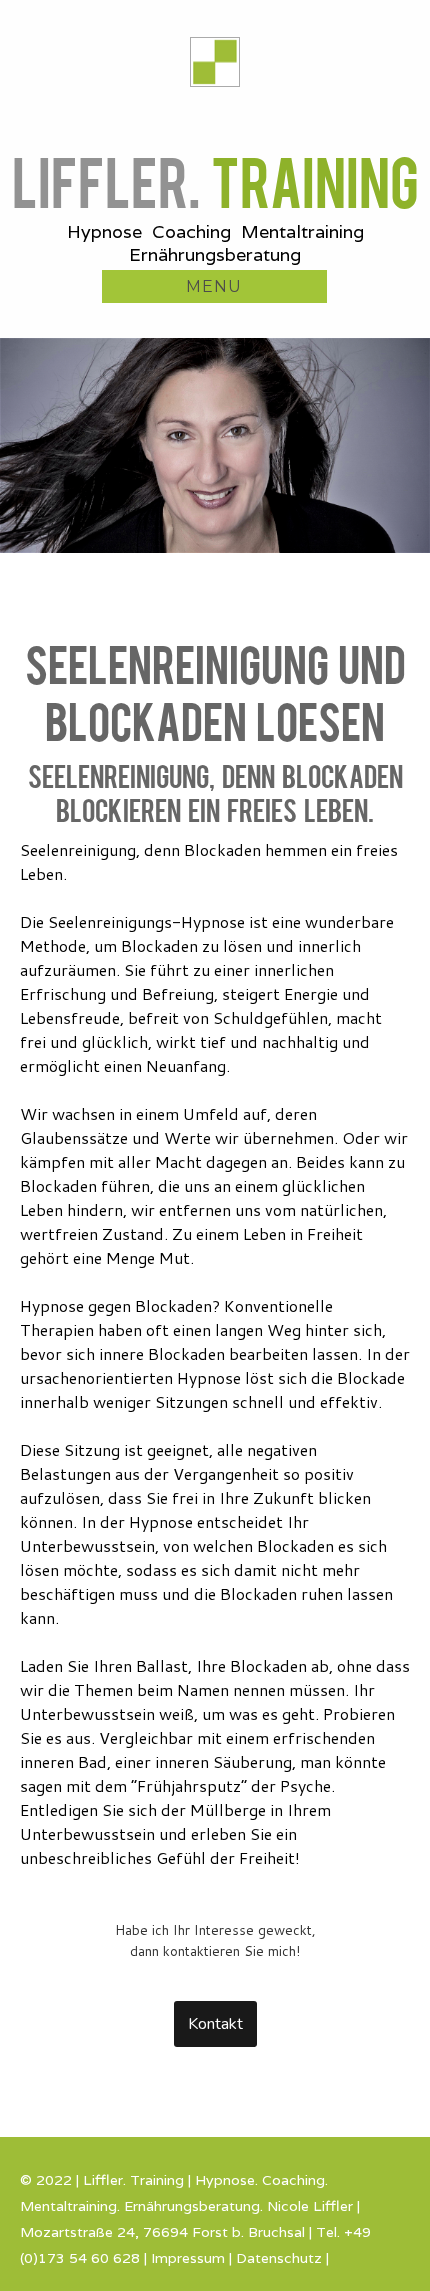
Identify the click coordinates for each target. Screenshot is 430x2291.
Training (215, 179)
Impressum (188, 2258)
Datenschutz (279, 2258)
